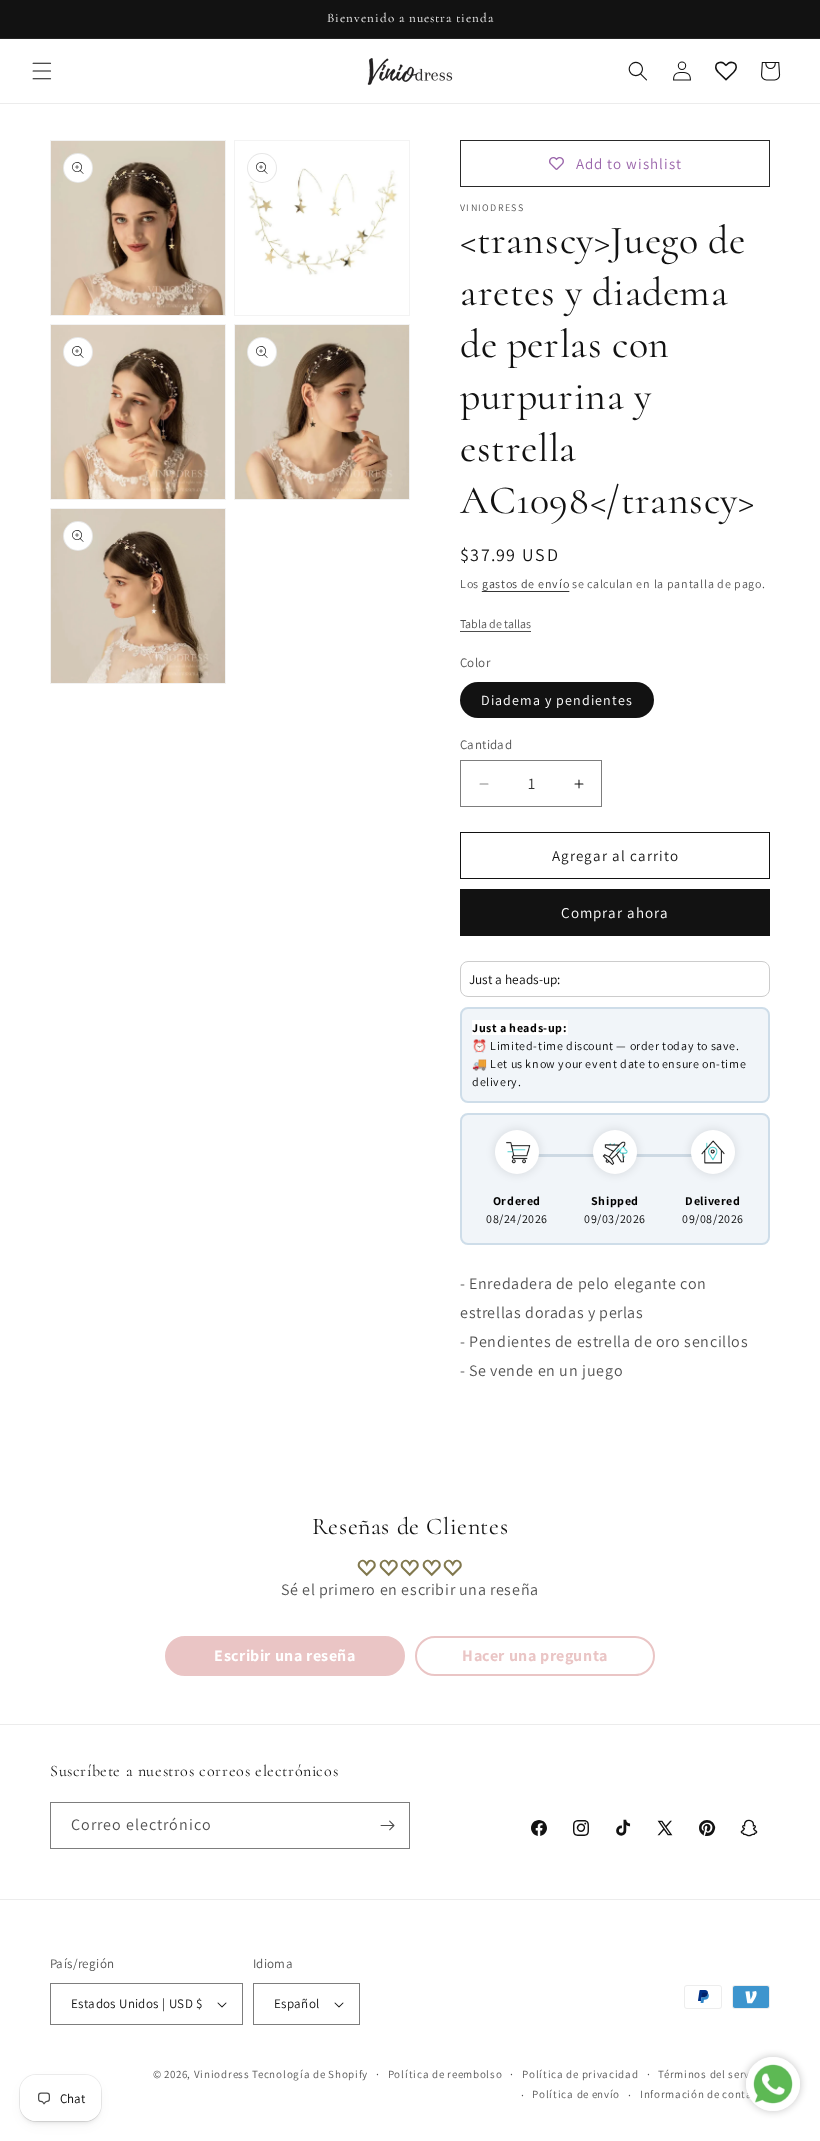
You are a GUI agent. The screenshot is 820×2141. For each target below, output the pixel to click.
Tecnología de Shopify (310, 2074)
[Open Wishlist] (726, 71)
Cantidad (486, 744)
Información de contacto (705, 2094)
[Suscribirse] (387, 1825)
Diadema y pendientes (557, 700)
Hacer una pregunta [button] (535, 1655)
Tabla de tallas (495, 623)
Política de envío (576, 2094)
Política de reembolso (445, 2074)
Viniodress (222, 2074)
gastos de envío (526, 583)
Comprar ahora (615, 912)
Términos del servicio (714, 2074)
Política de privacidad (580, 2074)
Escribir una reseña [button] (284, 1655)
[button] (42, 71)
